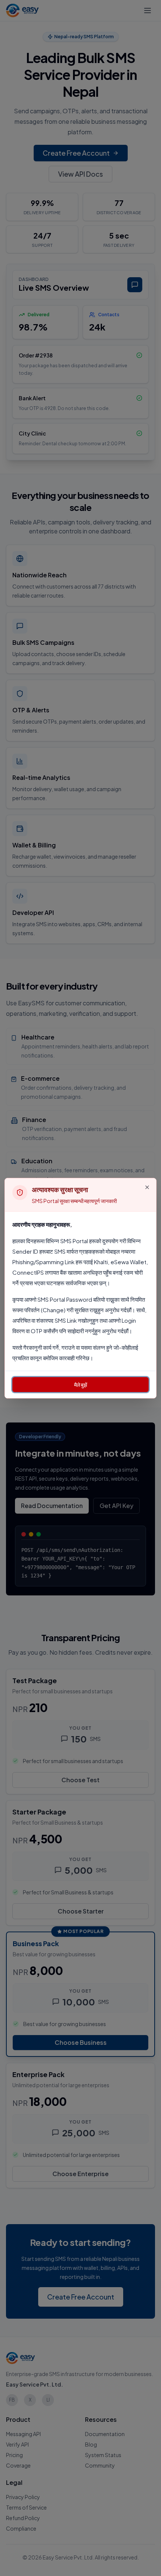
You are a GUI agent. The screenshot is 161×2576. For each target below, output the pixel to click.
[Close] (147, 1187)
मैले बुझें (81, 1385)
